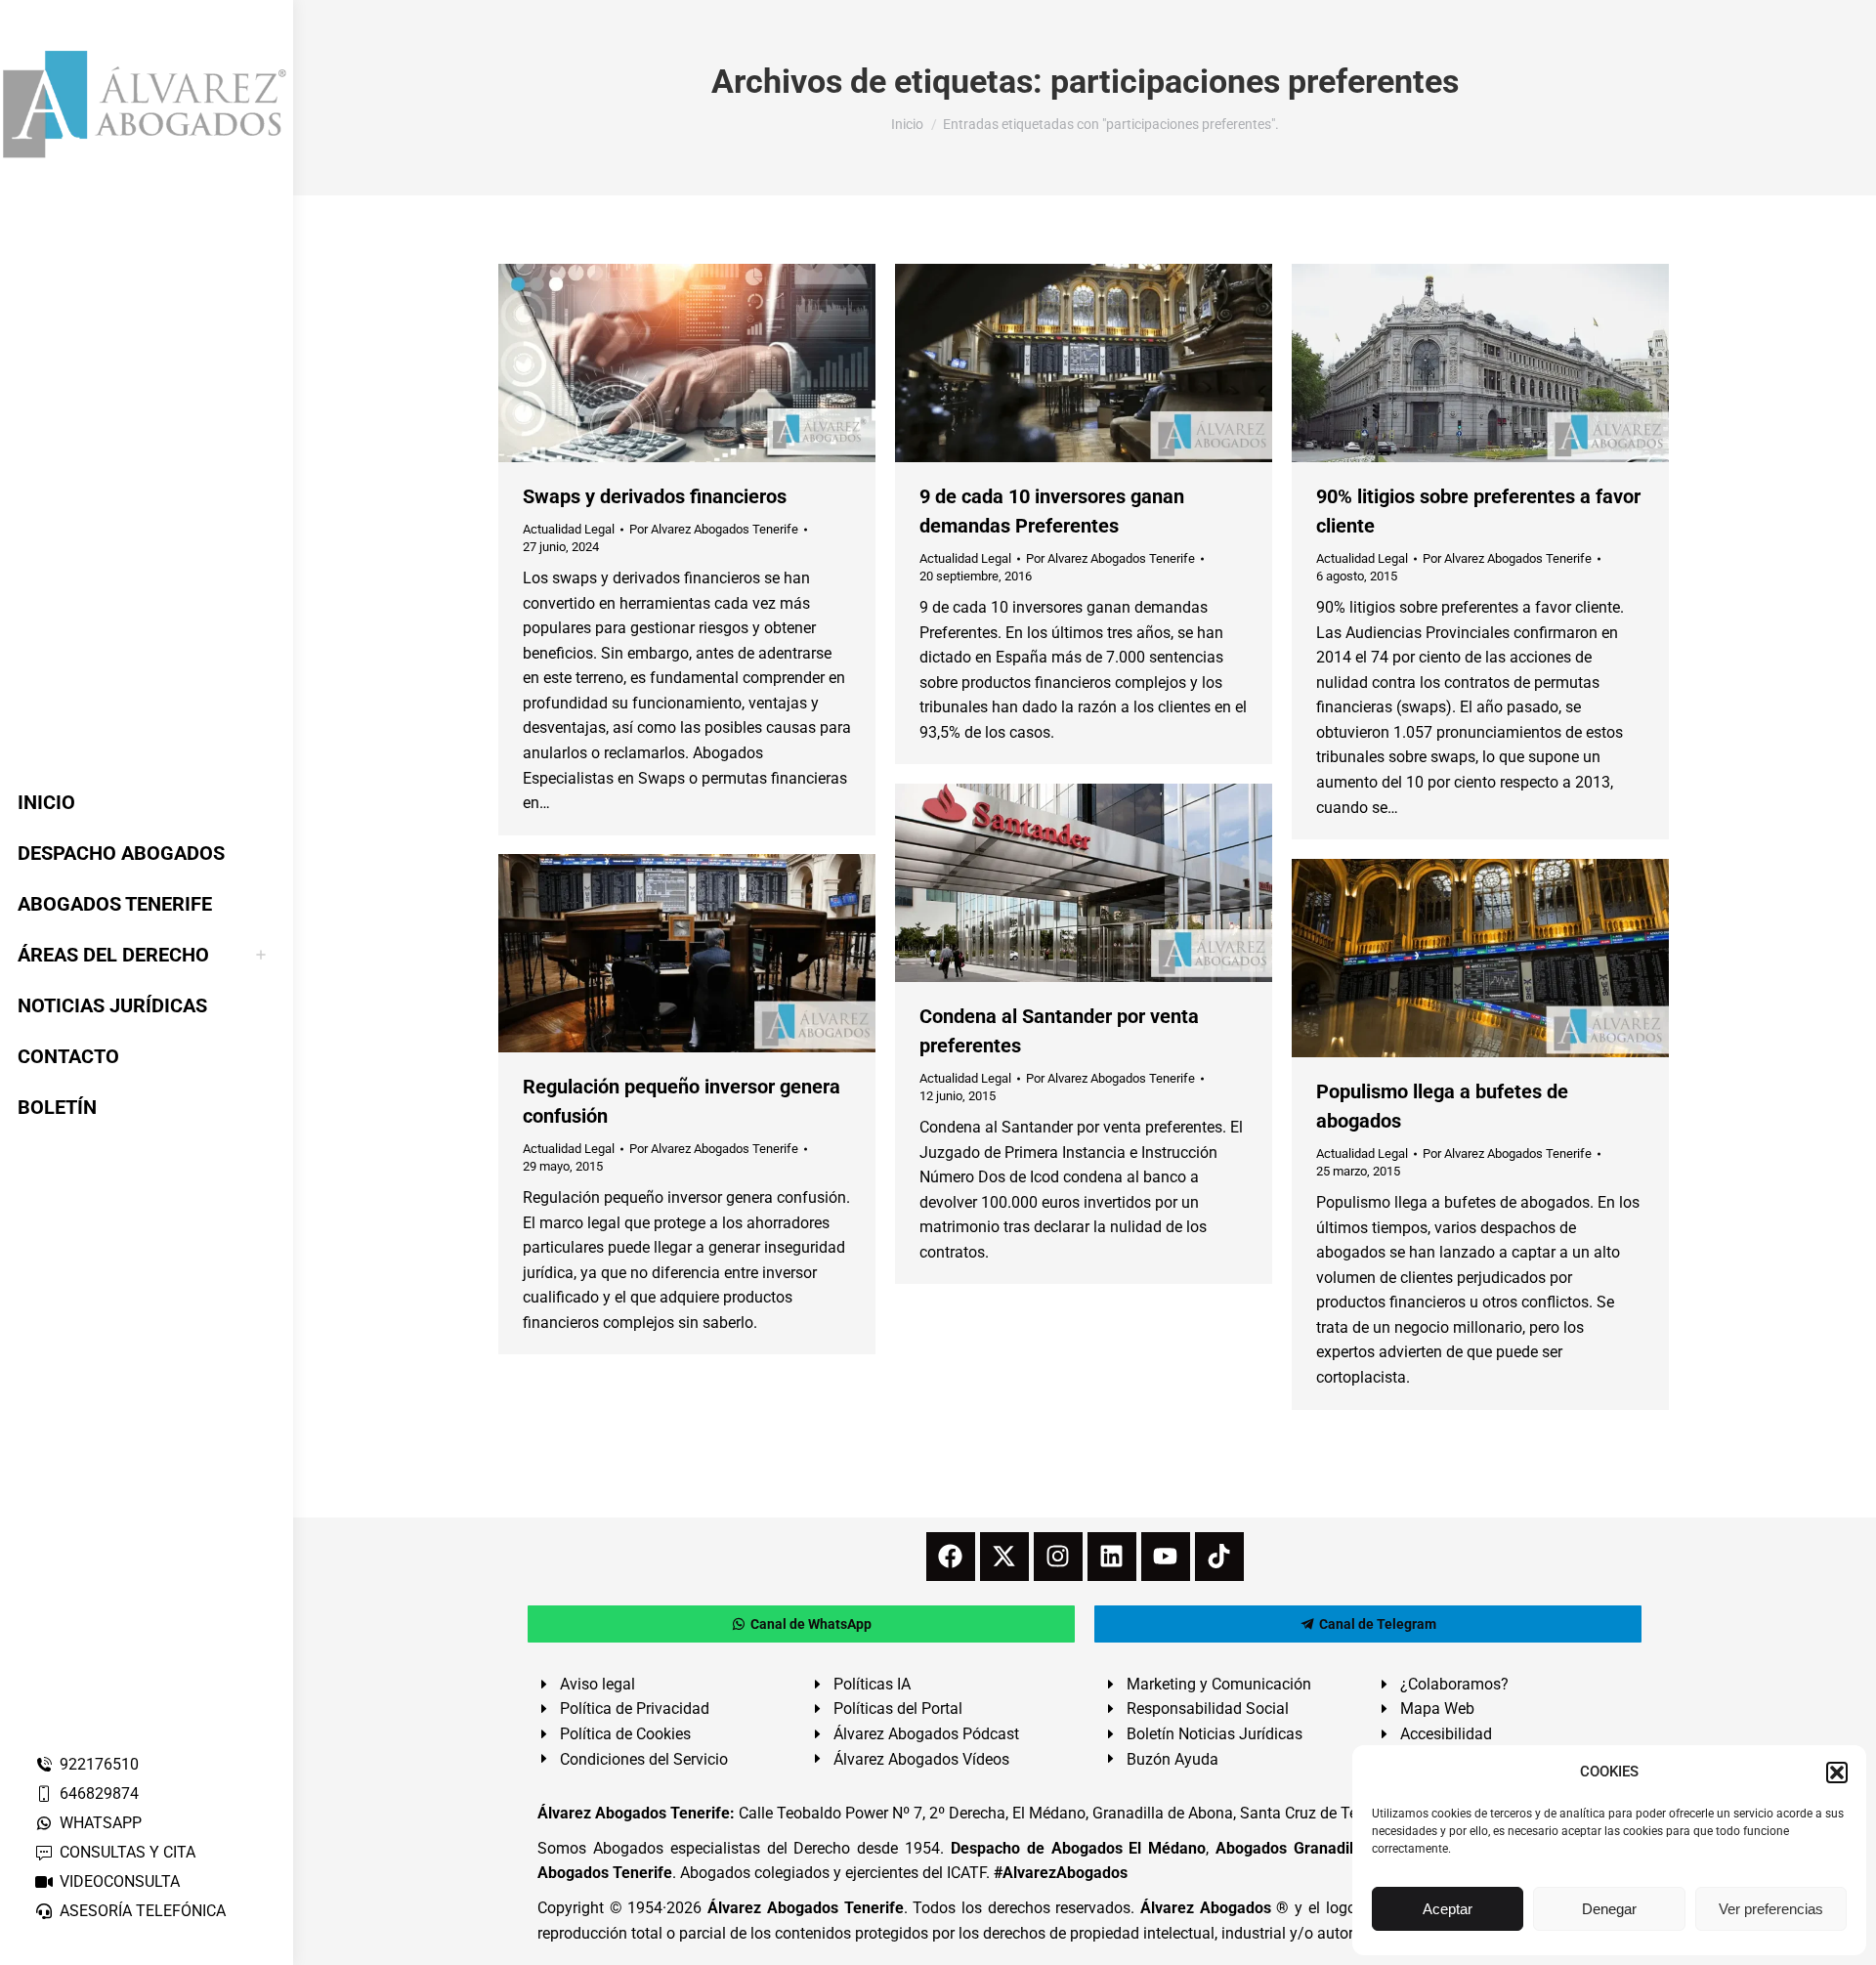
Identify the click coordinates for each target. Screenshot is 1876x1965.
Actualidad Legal (569, 529)
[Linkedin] (1112, 1557)
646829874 (99, 1794)
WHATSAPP (101, 1823)
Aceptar (1448, 1909)
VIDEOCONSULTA (120, 1881)
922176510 (99, 1764)
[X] (1004, 1557)
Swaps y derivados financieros (655, 496)
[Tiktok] (1219, 1557)
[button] (1837, 1773)
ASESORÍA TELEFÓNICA (143, 1911)
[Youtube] (1166, 1557)
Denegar (1609, 1909)
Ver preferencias (1771, 1909)
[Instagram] (1058, 1557)
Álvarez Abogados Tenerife (805, 1908)
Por (714, 529)
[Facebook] (951, 1557)
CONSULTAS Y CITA (128, 1852)
